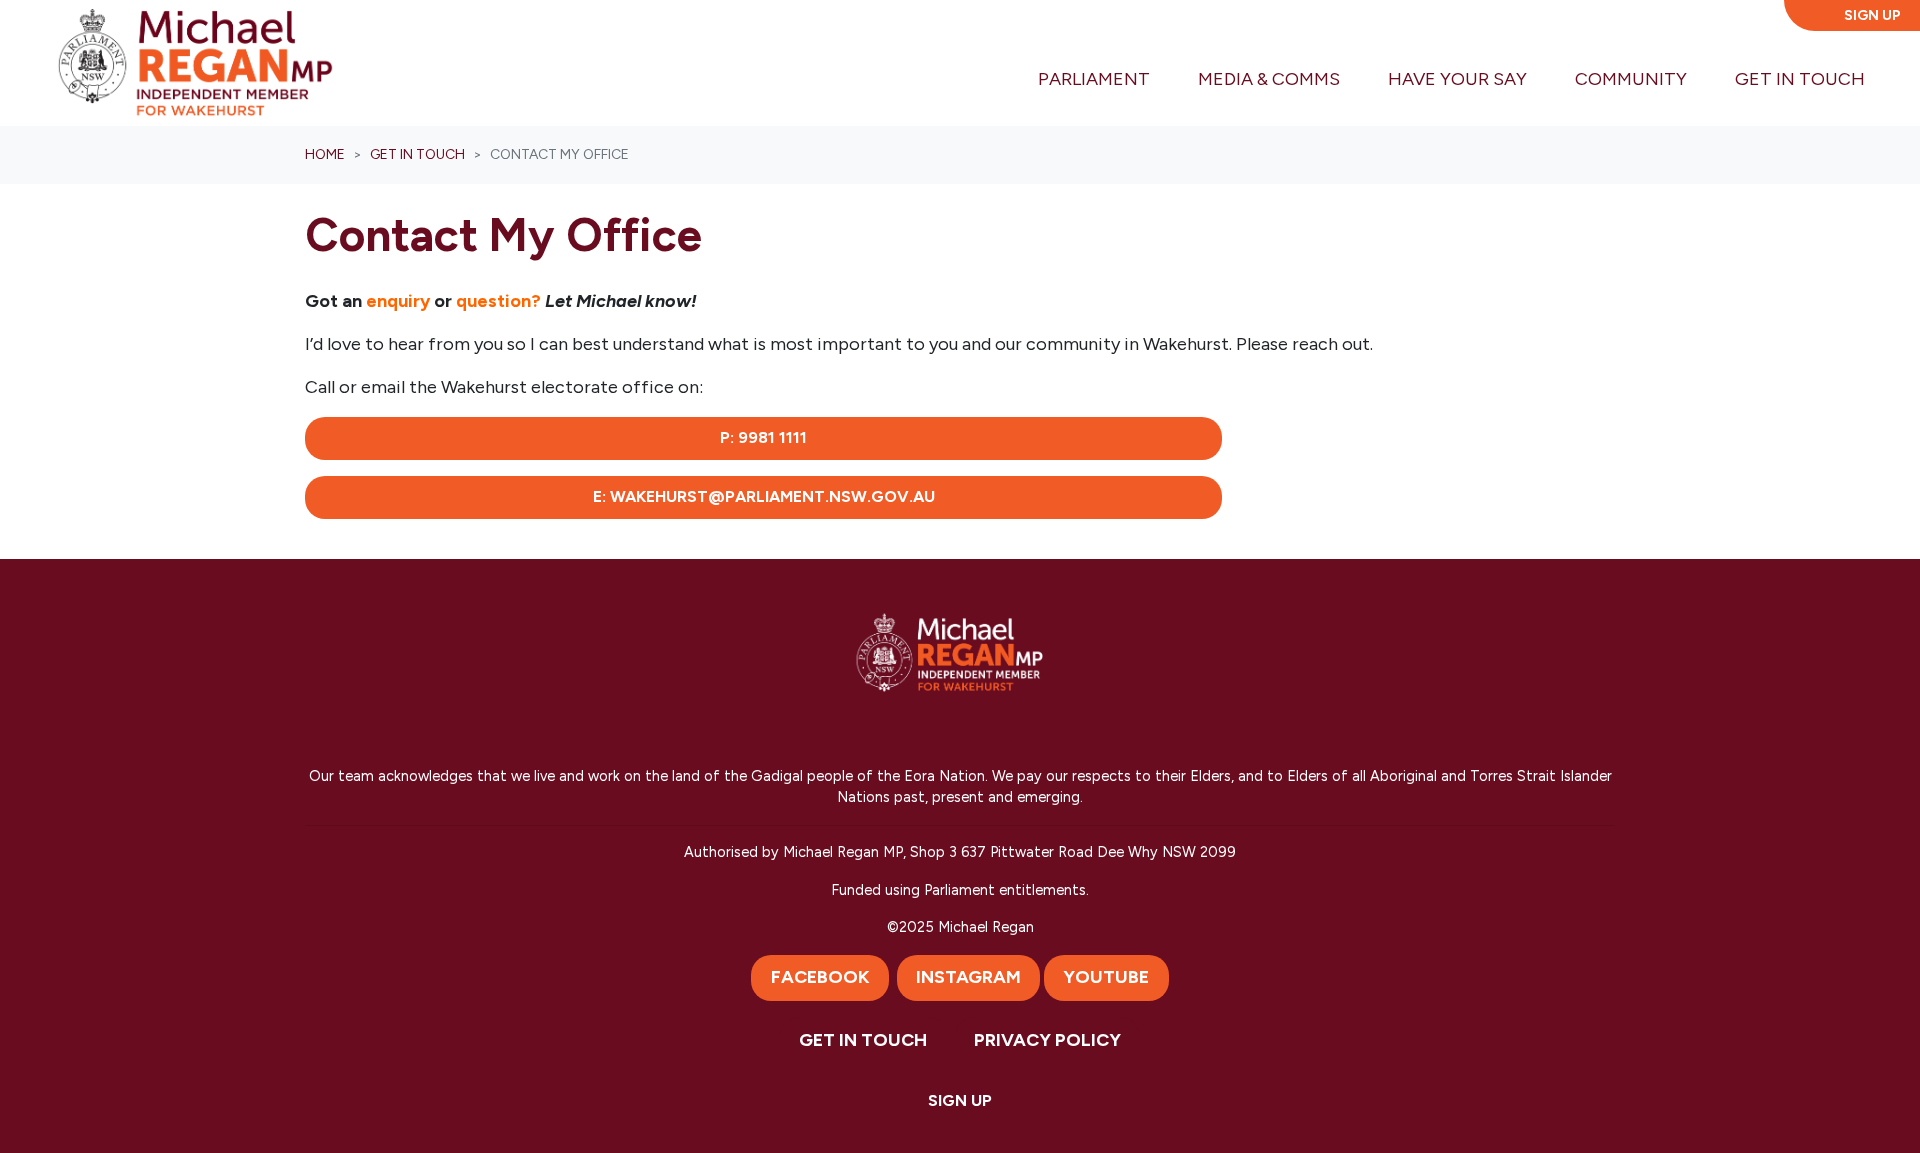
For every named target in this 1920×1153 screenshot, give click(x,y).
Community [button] (1631, 79)
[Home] (195, 63)
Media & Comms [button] (1269, 79)
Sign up (960, 1100)
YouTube (1106, 977)
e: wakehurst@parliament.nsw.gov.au (764, 496)
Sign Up (1872, 15)
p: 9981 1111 (763, 437)
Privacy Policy (1047, 1040)
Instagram (968, 977)
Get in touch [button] (1812, 78)
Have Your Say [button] (1457, 79)
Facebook (820, 977)
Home (325, 154)
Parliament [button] (1094, 79)
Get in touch (417, 154)
